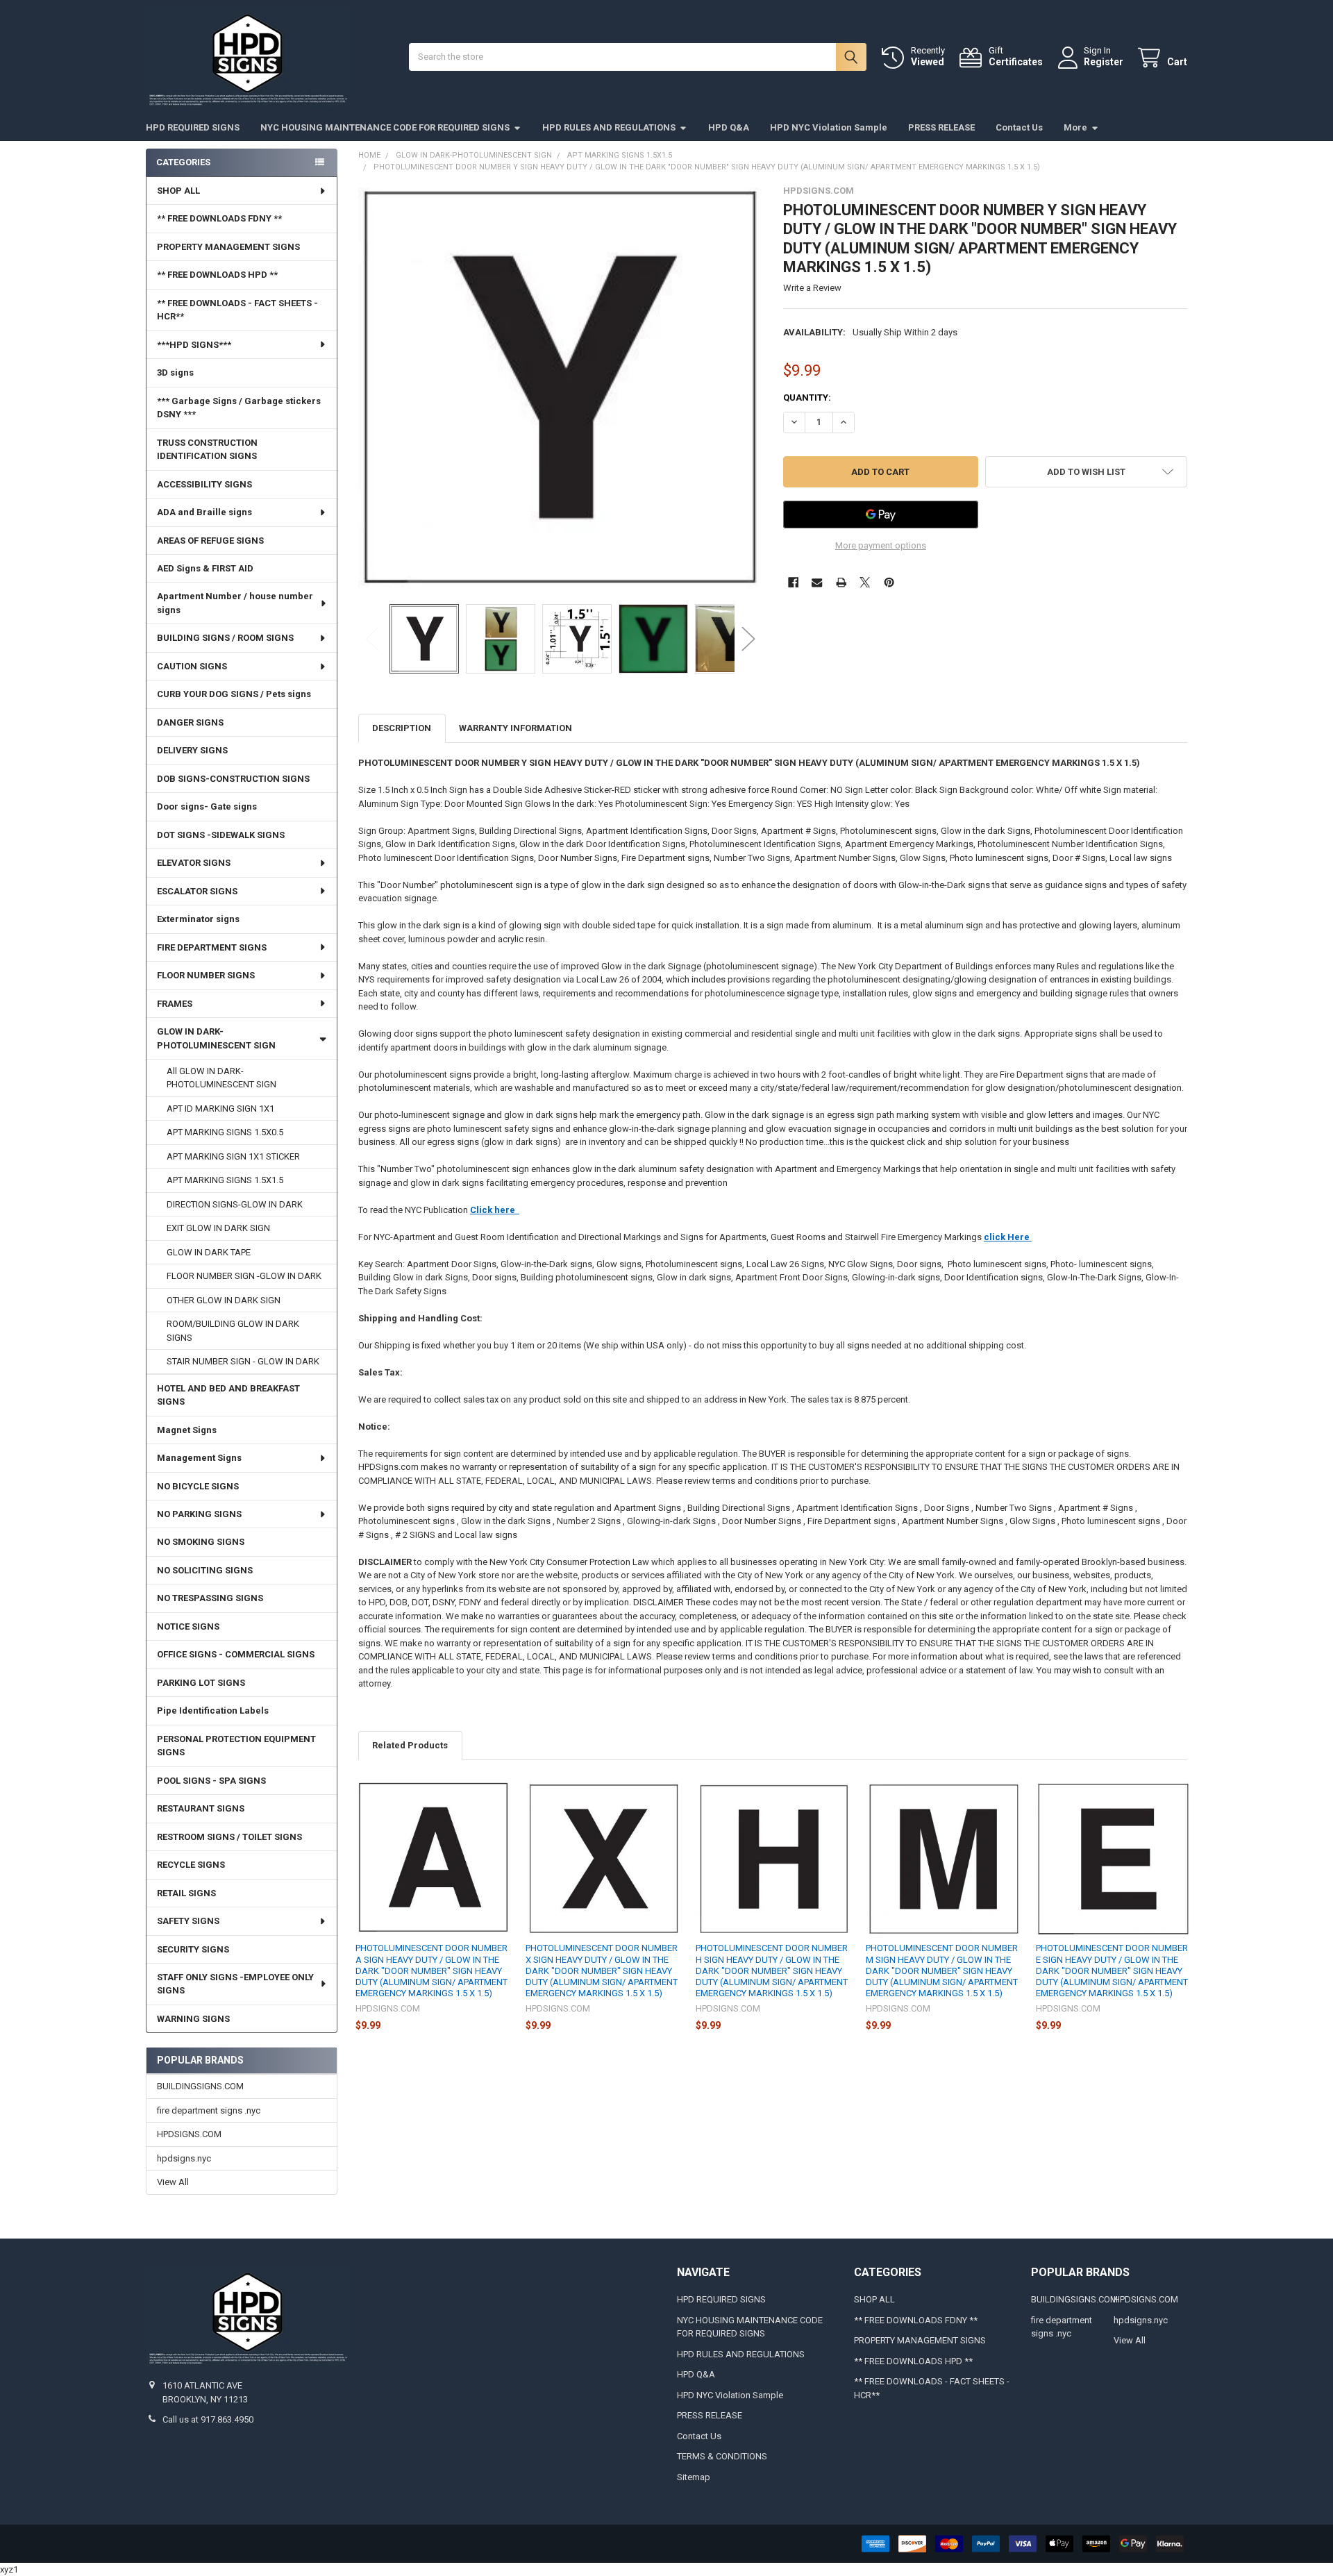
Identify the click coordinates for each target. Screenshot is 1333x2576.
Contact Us (1019, 127)
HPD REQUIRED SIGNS (193, 127)
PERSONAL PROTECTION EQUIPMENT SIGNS (236, 1746)
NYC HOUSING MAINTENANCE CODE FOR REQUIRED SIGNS (385, 127)
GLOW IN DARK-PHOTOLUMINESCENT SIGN (216, 1038)
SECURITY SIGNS (193, 1949)
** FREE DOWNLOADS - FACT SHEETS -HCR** (237, 310)
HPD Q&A (729, 127)
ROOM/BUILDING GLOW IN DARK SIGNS (233, 1331)
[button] (1086, 472)
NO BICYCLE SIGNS (198, 1486)
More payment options (881, 545)
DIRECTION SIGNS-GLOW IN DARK (235, 1204)
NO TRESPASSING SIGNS (210, 1598)
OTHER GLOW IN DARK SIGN (224, 1300)
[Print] (841, 582)
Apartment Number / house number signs (235, 603)
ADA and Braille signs (204, 512)
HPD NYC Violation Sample (829, 127)
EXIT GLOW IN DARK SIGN (218, 1228)
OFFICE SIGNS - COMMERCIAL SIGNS (236, 1654)
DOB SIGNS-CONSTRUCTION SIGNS (233, 779)
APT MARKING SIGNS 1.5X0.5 (225, 1132)
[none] (561, 388)
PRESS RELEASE (941, 127)
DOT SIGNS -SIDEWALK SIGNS (221, 835)
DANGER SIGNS (190, 722)
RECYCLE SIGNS (191, 1865)
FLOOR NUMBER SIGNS (206, 975)
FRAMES (175, 1004)
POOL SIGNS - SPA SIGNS (211, 1781)
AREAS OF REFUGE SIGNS (210, 541)
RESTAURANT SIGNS (201, 1808)
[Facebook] (793, 582)
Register (1104, 62)
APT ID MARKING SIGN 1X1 (220, 1109)
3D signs (175, 373)
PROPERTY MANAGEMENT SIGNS (228, 247)
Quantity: (807, 398)
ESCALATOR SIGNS (197, 891)
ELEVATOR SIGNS (194, 863)
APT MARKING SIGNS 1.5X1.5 (225, 1180)
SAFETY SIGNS (188, 1921)
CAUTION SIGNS (192, 666)
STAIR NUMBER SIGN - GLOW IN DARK (243, 1361)
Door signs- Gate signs (207, 806)
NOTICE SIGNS (188, 1626)
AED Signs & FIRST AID (205, 568)
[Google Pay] (881, 515)
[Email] (817, 582)
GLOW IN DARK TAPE (209, 1252)
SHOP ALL (178, 191)
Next (748, 638)
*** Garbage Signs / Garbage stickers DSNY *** (239, 408)
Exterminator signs (198, 919)
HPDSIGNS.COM (189, 2134)
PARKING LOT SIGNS (201, 1683)
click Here (1008, 1237)
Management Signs (199, 1458)
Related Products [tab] (410, 1745)
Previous (372, 638)
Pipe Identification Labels (213, 1711)
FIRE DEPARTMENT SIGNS (212, 947)
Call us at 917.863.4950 (208, 2419)
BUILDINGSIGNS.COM (200, 2086)
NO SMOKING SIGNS (201, 1542)
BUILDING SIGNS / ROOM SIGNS (225, 638)
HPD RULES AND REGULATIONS (609, 127)
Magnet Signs (187, 1430)
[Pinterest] (889, 582)
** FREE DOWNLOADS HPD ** (217, 275)
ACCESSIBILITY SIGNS (204, 484)
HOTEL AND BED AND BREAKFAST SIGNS (228, 1395)
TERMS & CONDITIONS (722, 2456)
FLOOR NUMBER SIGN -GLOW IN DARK (244, 1276)
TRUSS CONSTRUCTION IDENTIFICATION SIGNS (207, 450)
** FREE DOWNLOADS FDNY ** (219, 218)
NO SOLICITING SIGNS (205, 1570)
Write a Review (812, 288)
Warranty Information (515, 728)
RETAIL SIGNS (186, 1893)
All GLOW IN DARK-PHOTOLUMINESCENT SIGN (221, 1078)
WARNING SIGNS (193, 2019)
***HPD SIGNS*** (194, 345)
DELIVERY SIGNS (192, 750)
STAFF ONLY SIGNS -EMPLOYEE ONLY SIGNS (235, 1984)
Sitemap (694, 2477)
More (1075, 127)
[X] (865, 582)
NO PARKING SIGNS (199, 1514)
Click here (495, 1210)
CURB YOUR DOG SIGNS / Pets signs (234, 694)
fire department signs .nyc (209, 2110)
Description (402, 728)
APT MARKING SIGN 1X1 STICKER (233, 1156)
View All (173, 2182)
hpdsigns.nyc (184, 2158)
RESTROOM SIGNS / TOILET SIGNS (229, 1837)
